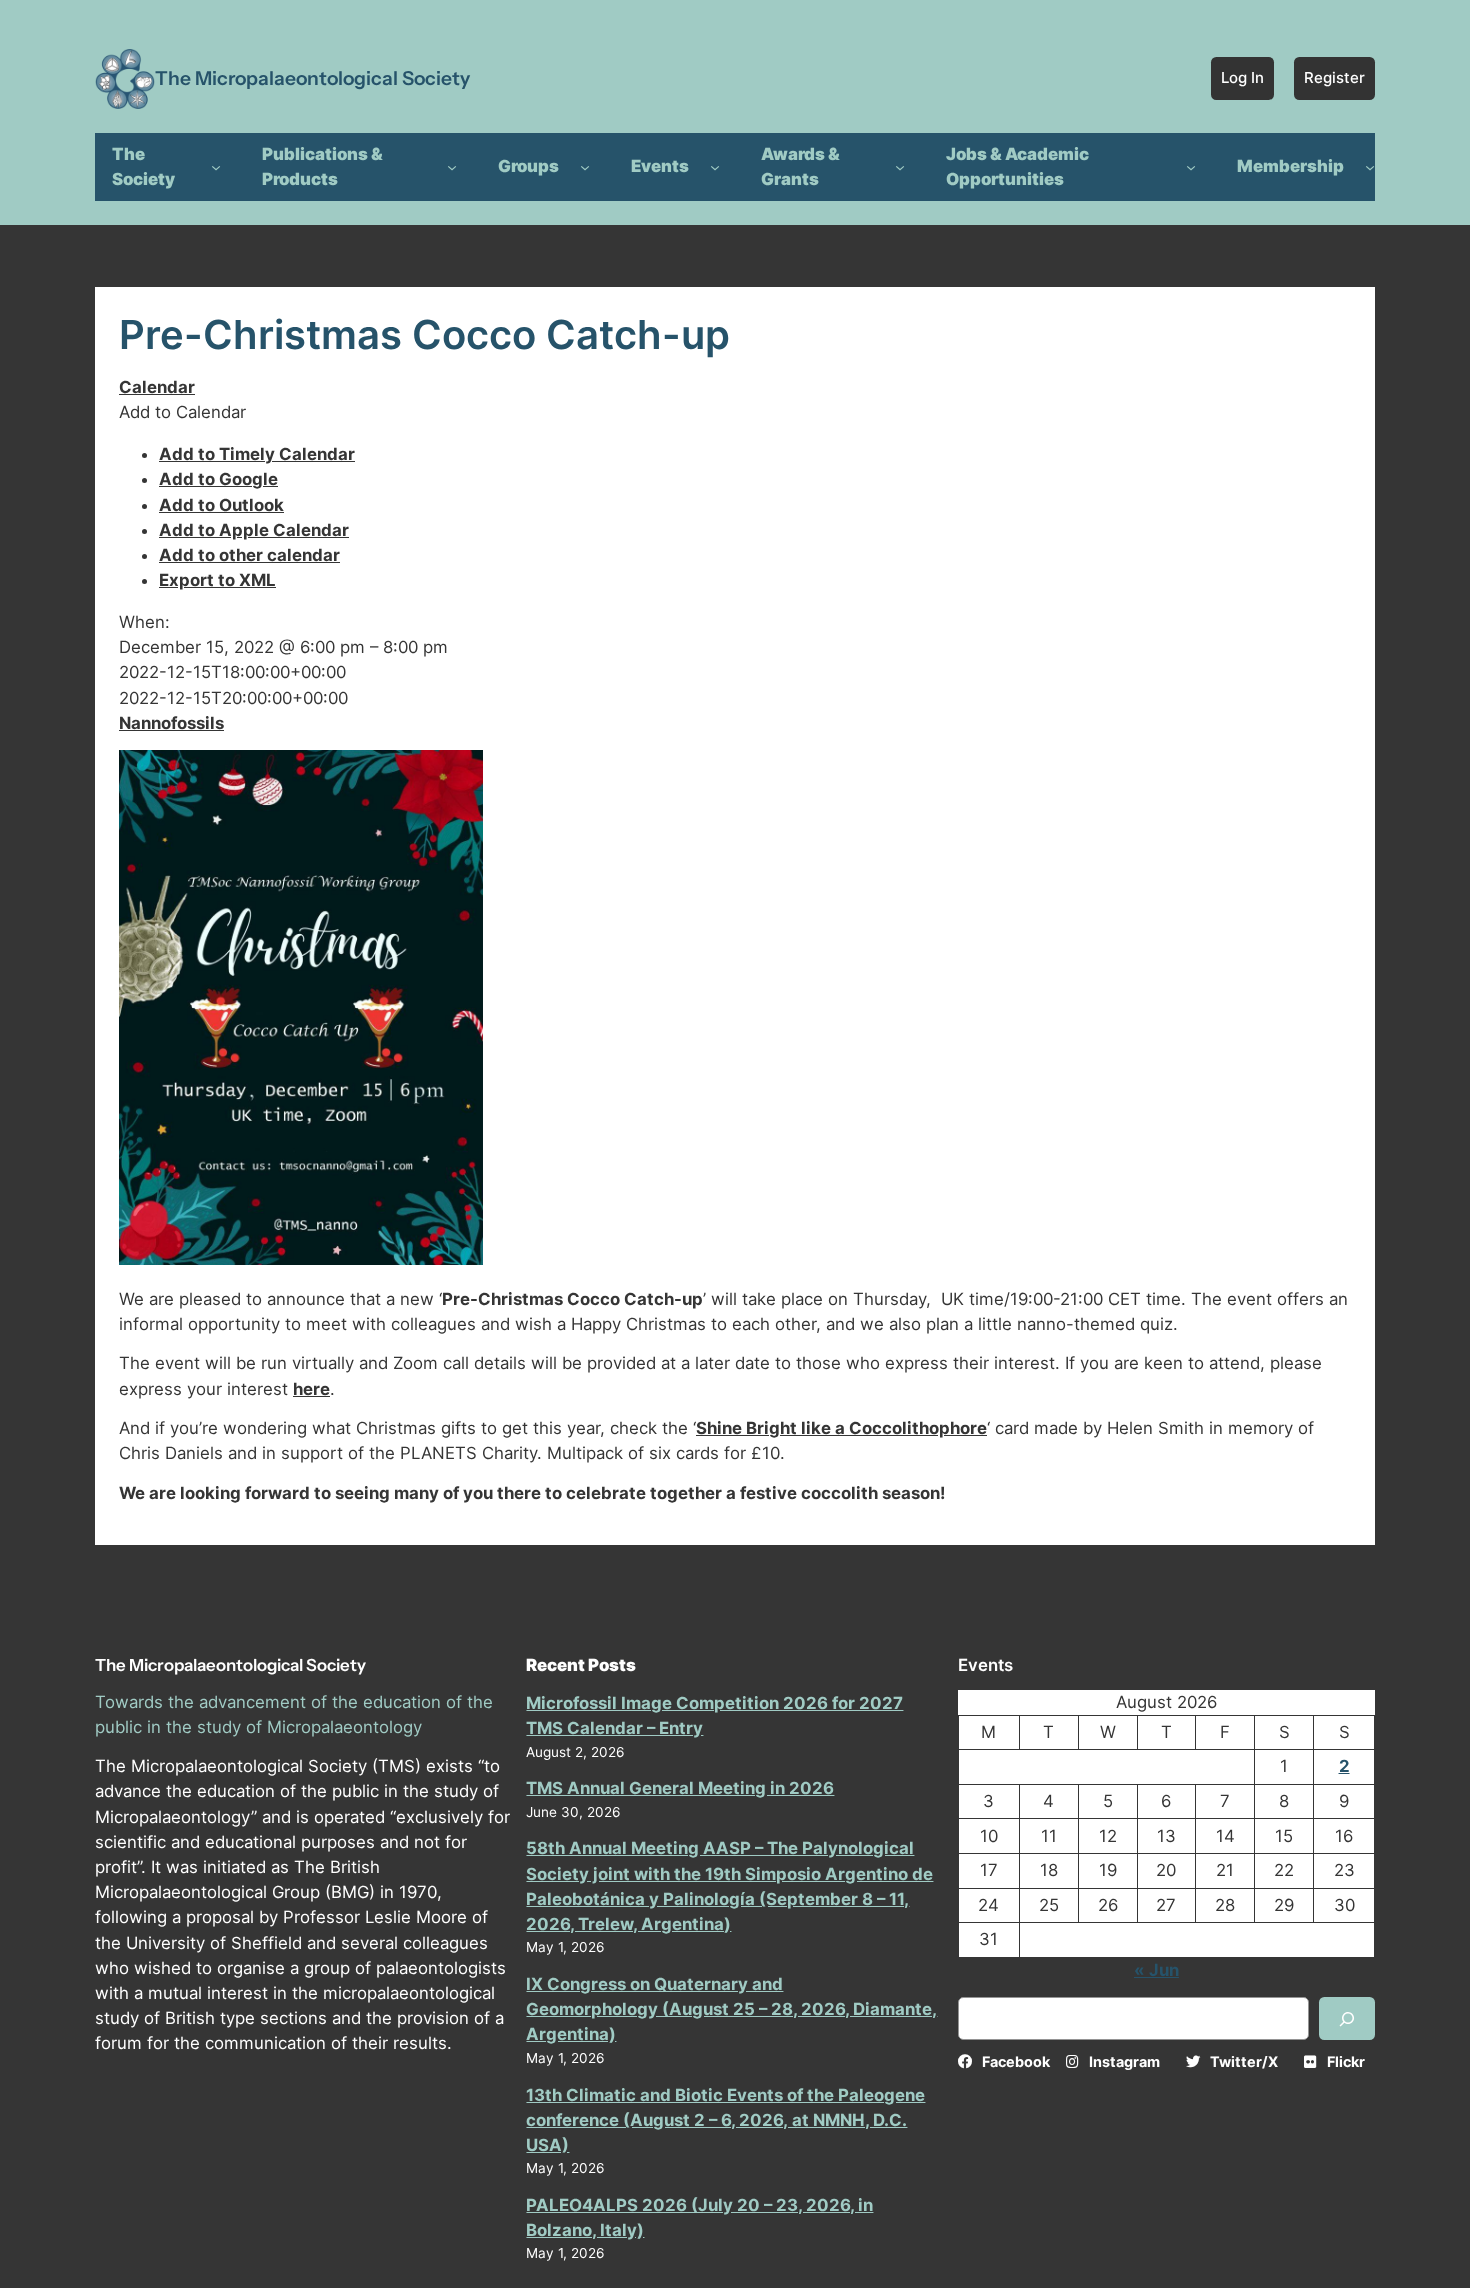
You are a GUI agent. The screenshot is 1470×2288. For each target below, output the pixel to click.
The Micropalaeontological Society (312, 78)
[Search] (1347, 2018)
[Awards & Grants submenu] (900, 167)
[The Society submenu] (216, 167)
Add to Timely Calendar (257, 454)
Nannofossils (171, 723)
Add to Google (218, 479)
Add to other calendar (249, 555)
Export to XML (217, 580)
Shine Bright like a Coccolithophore (841, 1428)
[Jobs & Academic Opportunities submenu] (1191, 167)
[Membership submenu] (1370, 167)
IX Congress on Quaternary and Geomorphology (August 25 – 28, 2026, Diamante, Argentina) (731, 2009)
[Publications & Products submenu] (452, 167)
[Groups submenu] (585, 167)
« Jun (1156, 1970)
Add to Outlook (221, 505)
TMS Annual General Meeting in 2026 (680, 1788)
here (311, 1389)
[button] (182, 412)
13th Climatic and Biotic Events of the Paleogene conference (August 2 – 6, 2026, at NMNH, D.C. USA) (725, 2120)
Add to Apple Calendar (254, 530)
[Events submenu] (715, 167)
